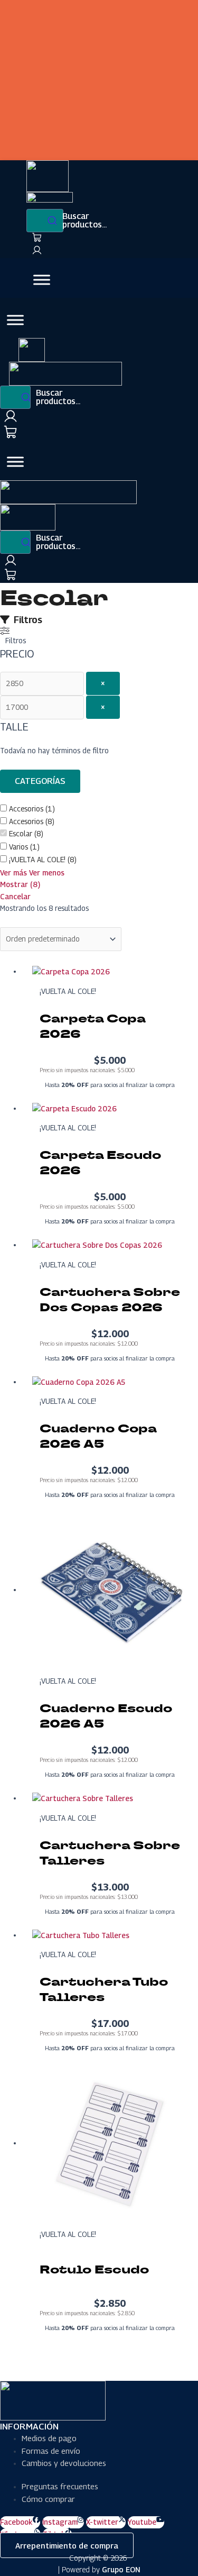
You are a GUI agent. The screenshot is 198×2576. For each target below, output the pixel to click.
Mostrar (20, 884)
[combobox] (45, 221)
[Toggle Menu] (42, 280)
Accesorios (26, 809)
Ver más (13, 873)
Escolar (21, 834)
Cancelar (15, 897)
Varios (18, 847)
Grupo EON (121, 2569)
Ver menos (47, 873)
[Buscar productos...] (15, 397)
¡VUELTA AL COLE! (37, 860)
